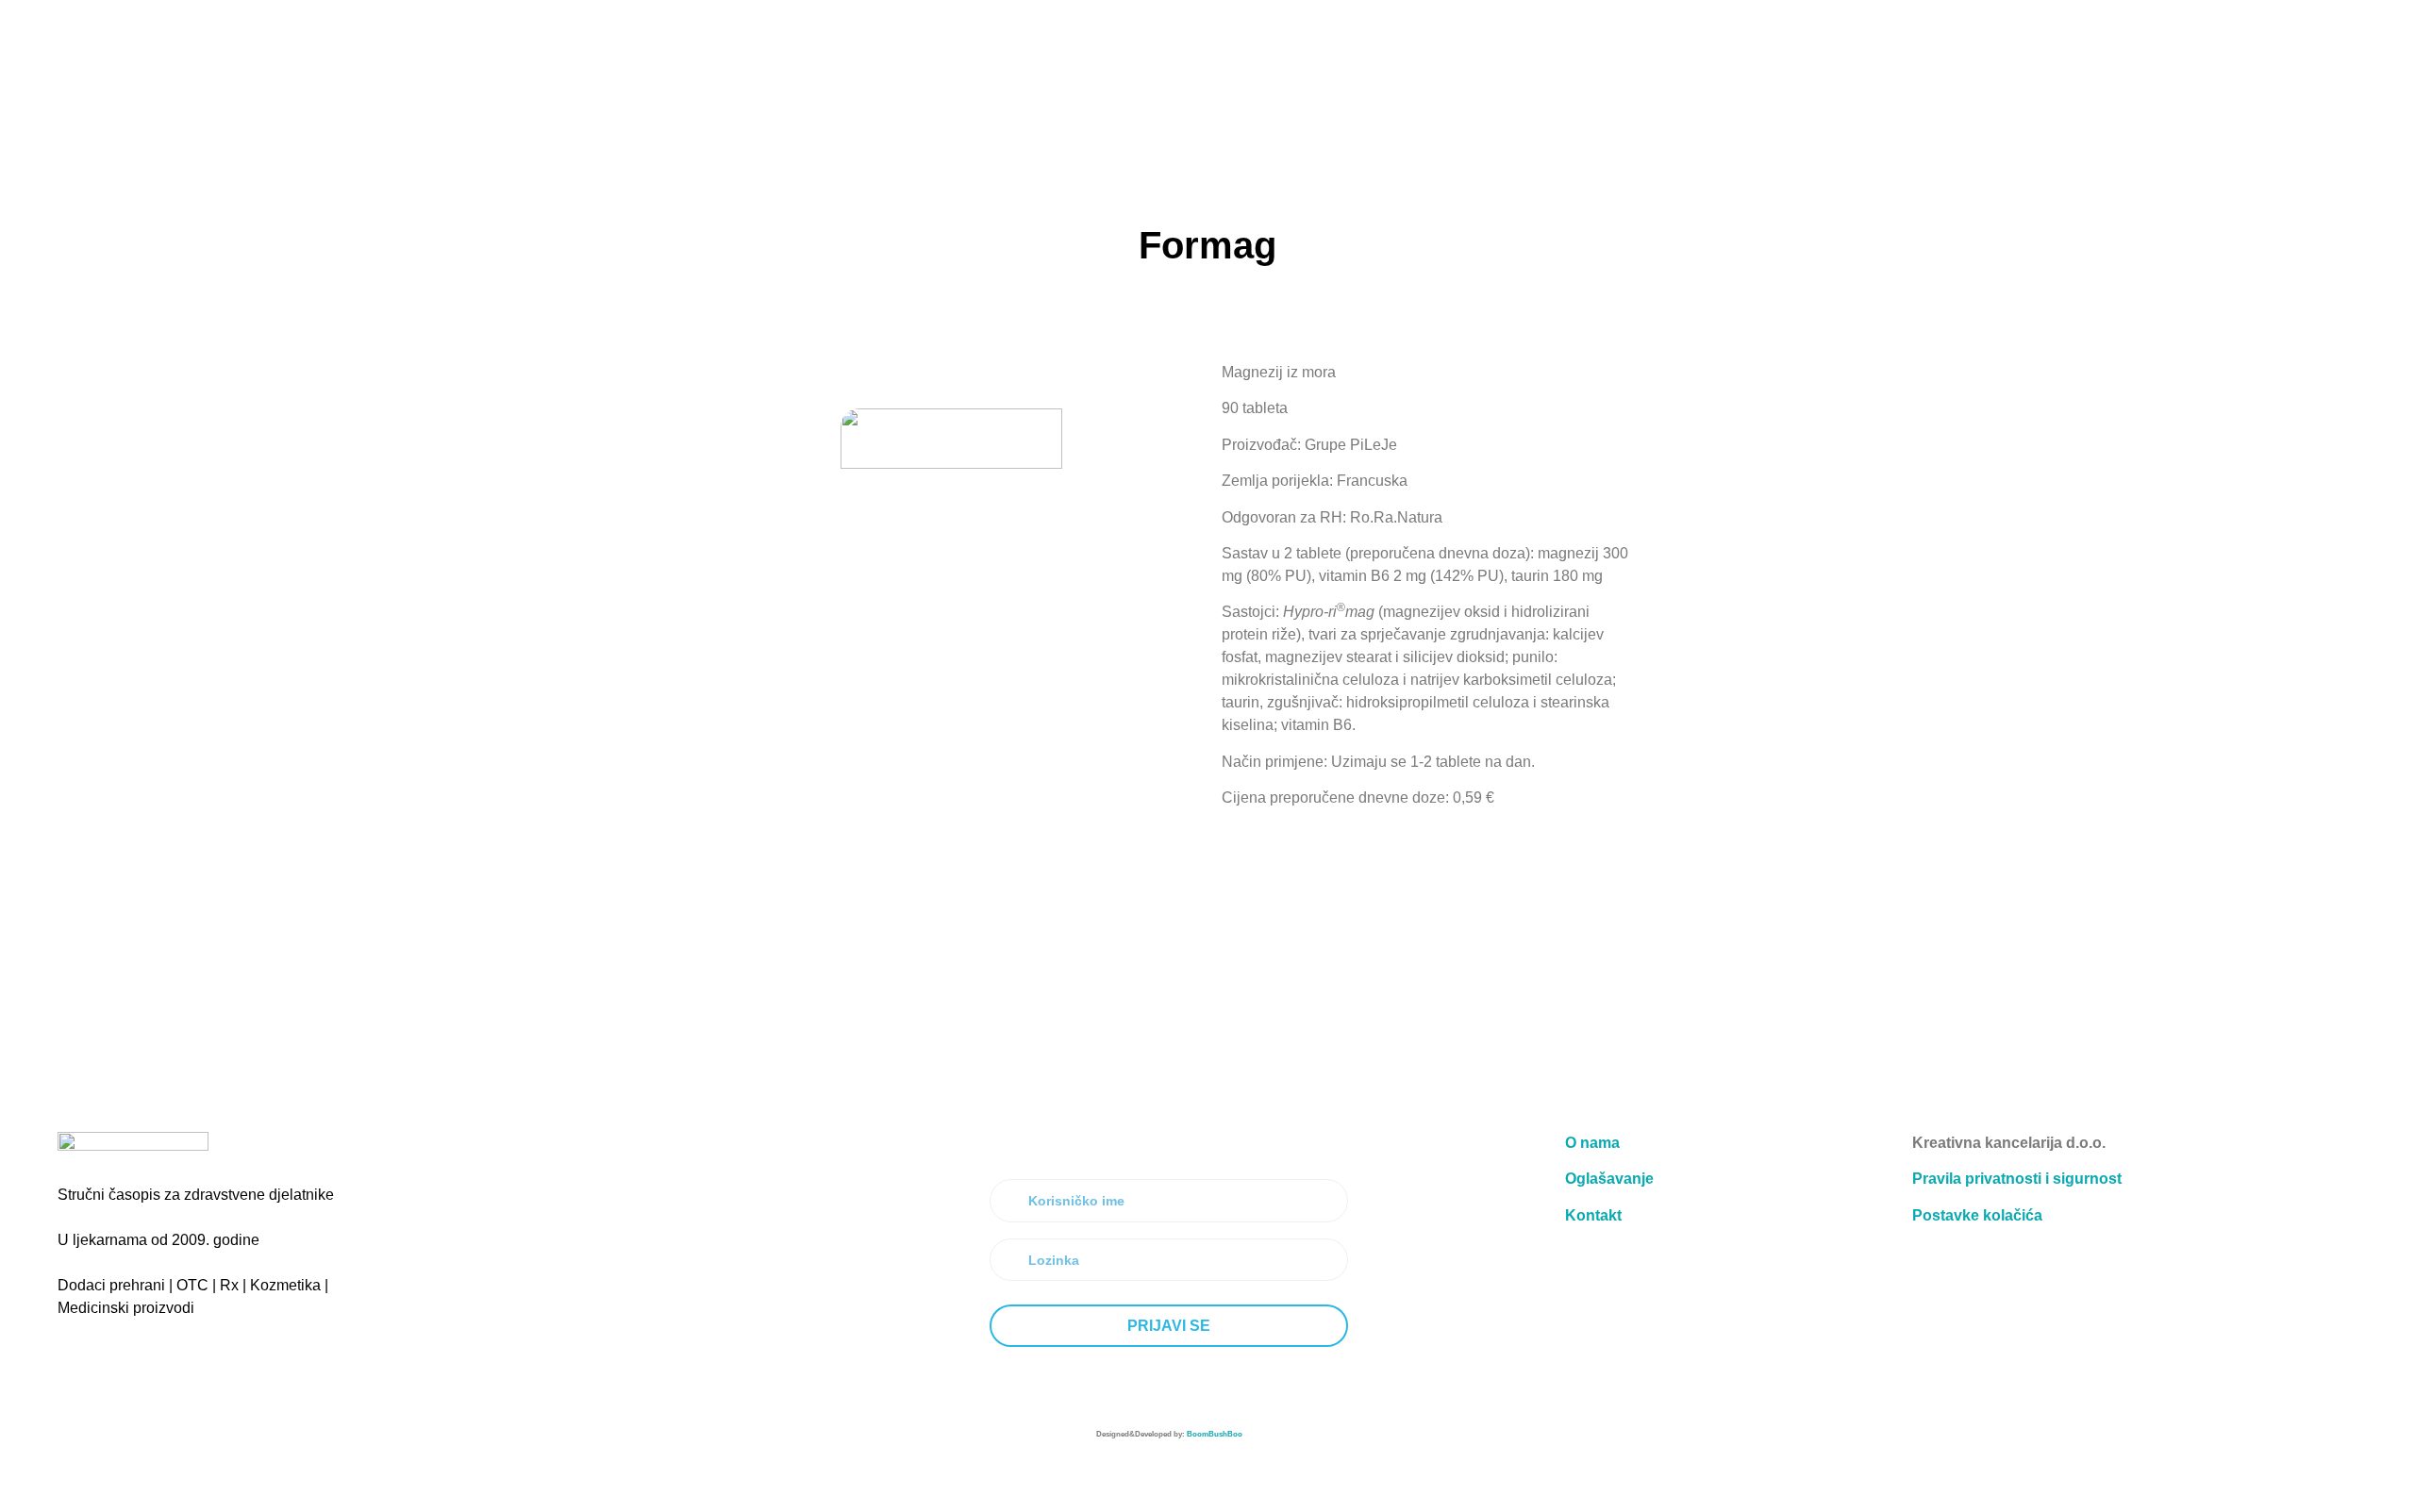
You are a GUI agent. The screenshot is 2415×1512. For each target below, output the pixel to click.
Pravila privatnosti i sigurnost (2017, 1179)
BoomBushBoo (1215, 1434)
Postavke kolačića (1977, 1215)
